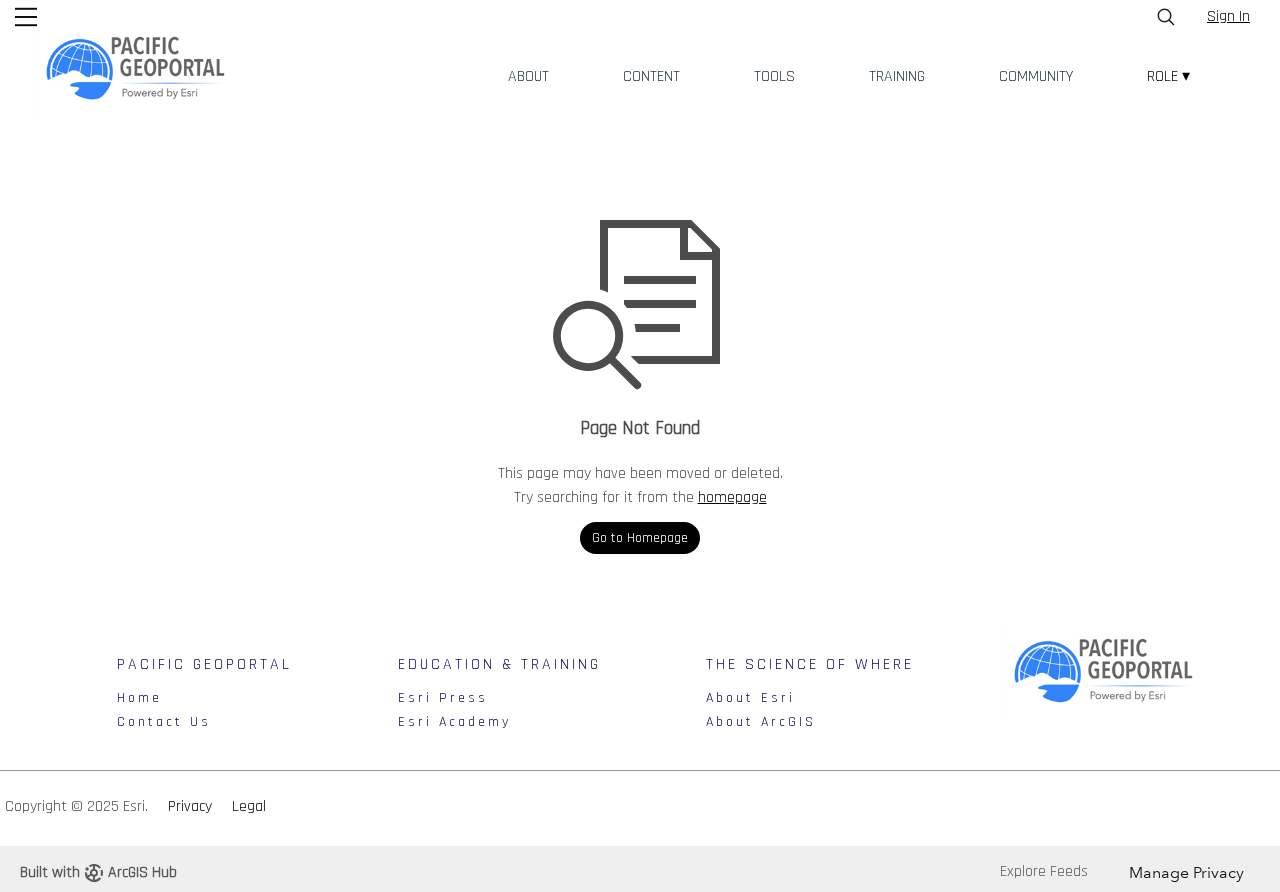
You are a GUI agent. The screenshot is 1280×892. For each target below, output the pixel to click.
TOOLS (774, 76)
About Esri (750, 698)
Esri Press (443, 698)
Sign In (1228, 16)
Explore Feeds (1044, 871)
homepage (732, 497)
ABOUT (528, 76)
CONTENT (651, 76)
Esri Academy (454, 722)
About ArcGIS (761, 722)
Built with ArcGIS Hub (98, 872)
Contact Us (164, 722)
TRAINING (897, 76)
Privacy (190, 806)
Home (139, 698)
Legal (249, 806)
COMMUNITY (1036, 76)
